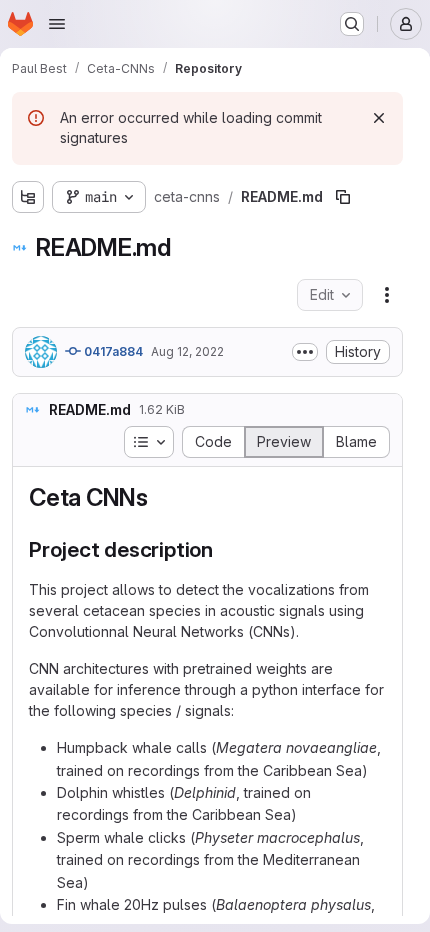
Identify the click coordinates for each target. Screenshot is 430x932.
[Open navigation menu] (57, 24)
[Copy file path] (343, 197)
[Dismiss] (379, 118)
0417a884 (112, 351)
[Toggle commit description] (305, 352)
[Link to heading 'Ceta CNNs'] (161, 497)
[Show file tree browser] (28, 197)
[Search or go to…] (352, 24)
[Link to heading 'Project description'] (224, 549)
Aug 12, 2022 (187, 351)
